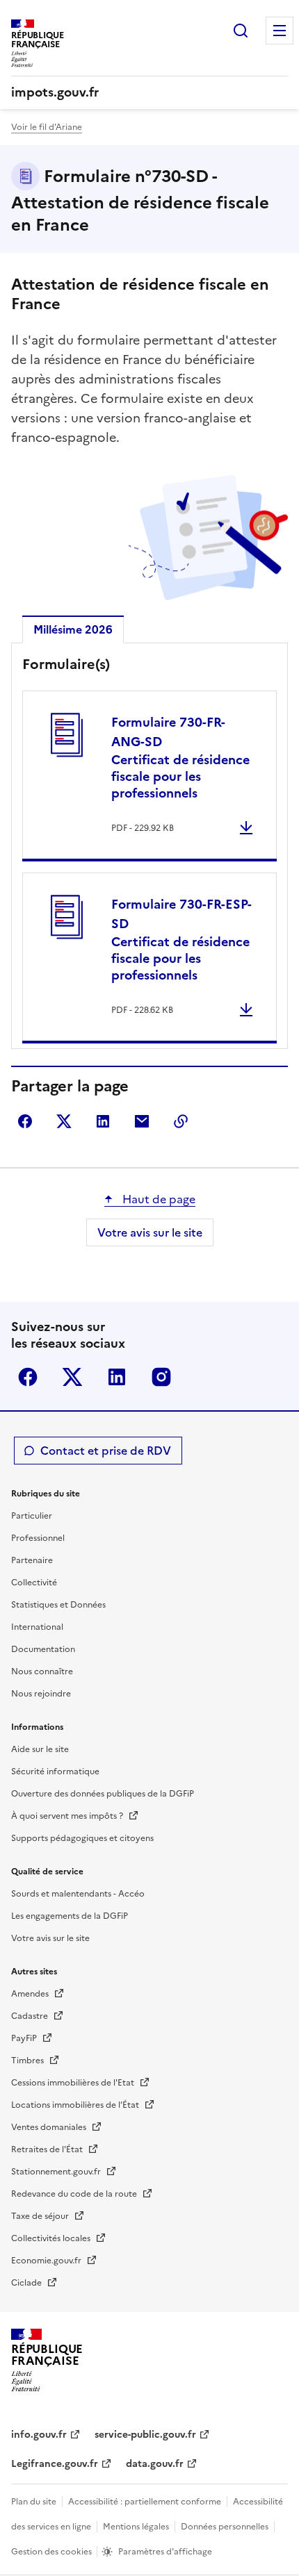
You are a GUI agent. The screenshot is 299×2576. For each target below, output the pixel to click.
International (37, 1627)
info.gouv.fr (39, 2435)
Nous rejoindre (41, 1694)
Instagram (161, 1377)
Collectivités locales (52, 2238)
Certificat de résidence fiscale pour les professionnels (180, 758)
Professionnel (38, 1538)
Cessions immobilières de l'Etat (74, 2083)
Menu (280, 31)
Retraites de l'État (48, 2149)
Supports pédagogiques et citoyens (82, 1838)
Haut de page (157, 1199)
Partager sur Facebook (25, 1121)
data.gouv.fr (155, 2464)
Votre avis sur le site (150, 1232)
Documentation (43, 1649)
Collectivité (34, 1583)
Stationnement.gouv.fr (57, 2172)
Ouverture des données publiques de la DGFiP (103, 1794)
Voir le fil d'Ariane (47, 127)
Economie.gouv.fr (47, 2261)
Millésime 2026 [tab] (73, 629)
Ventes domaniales (50, 2127)
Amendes (31, 1994)
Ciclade (27, 2283)
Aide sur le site (40, 1749)
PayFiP (25, 2038)
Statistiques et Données (58, 1605)
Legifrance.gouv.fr (55, 2464)
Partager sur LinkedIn (103, 1121)
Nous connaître (42, 1671)
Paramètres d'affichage (165, 2552)
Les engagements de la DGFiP (70, 1916)
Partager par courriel (142, 1121)
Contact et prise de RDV (106, 1451)
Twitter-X (72, 1377)
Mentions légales (136, 2527)
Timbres (29, 2061)
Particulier (32, 1516)
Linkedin (117, 1377)
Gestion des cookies (52, 2552)
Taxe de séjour (41, 2216)
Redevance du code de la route (75, 2194)
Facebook (28, 1377)
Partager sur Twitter (64, 1121)
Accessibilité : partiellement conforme (145, 2502)
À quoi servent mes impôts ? (68, 1816)
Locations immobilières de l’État (76, 2105)
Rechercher (241, 31)
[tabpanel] (149, 849)
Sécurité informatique (55, 1772)
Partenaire (32, 1560)
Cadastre (31, 2016)
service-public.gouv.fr (145, 2435)
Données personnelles (225, 2527)
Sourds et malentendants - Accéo (78, 1894)
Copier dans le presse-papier (181, 1121)
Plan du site (34, 2502)
